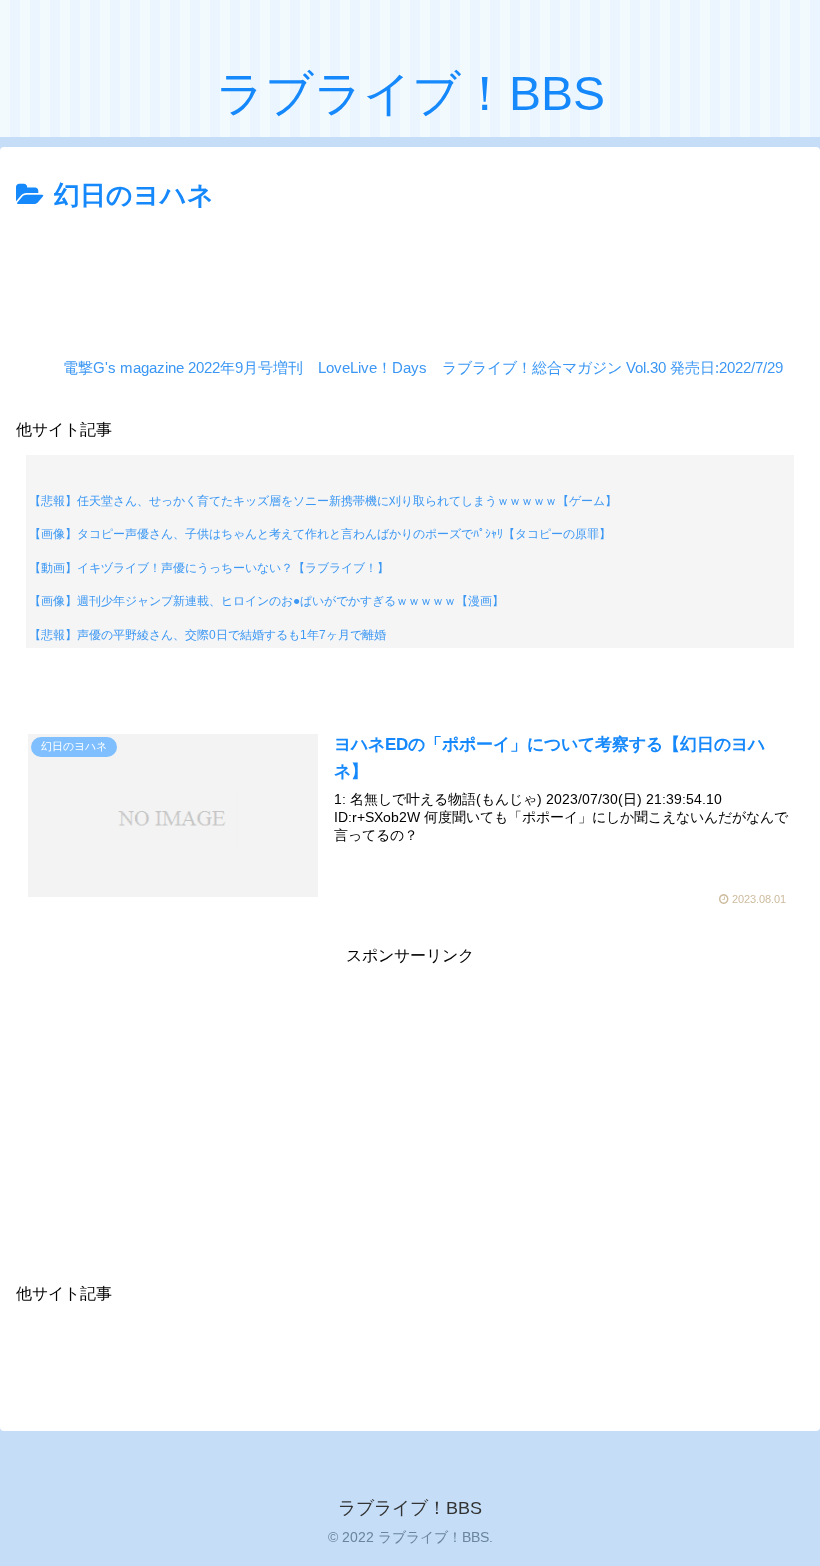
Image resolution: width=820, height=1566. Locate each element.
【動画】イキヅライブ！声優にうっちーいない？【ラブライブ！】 (209, 568)
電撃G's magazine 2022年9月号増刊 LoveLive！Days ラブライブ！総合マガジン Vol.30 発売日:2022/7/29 (423, 367)
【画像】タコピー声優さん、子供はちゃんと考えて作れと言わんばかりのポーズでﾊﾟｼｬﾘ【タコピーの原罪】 (320, 534)
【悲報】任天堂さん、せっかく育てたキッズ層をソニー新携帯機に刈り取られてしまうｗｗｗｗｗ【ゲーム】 (323, 501)
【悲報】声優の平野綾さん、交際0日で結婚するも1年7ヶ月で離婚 (207, 635)
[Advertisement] (410, 274)
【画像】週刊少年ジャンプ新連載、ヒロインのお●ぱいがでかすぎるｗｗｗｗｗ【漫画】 (266, 601)
